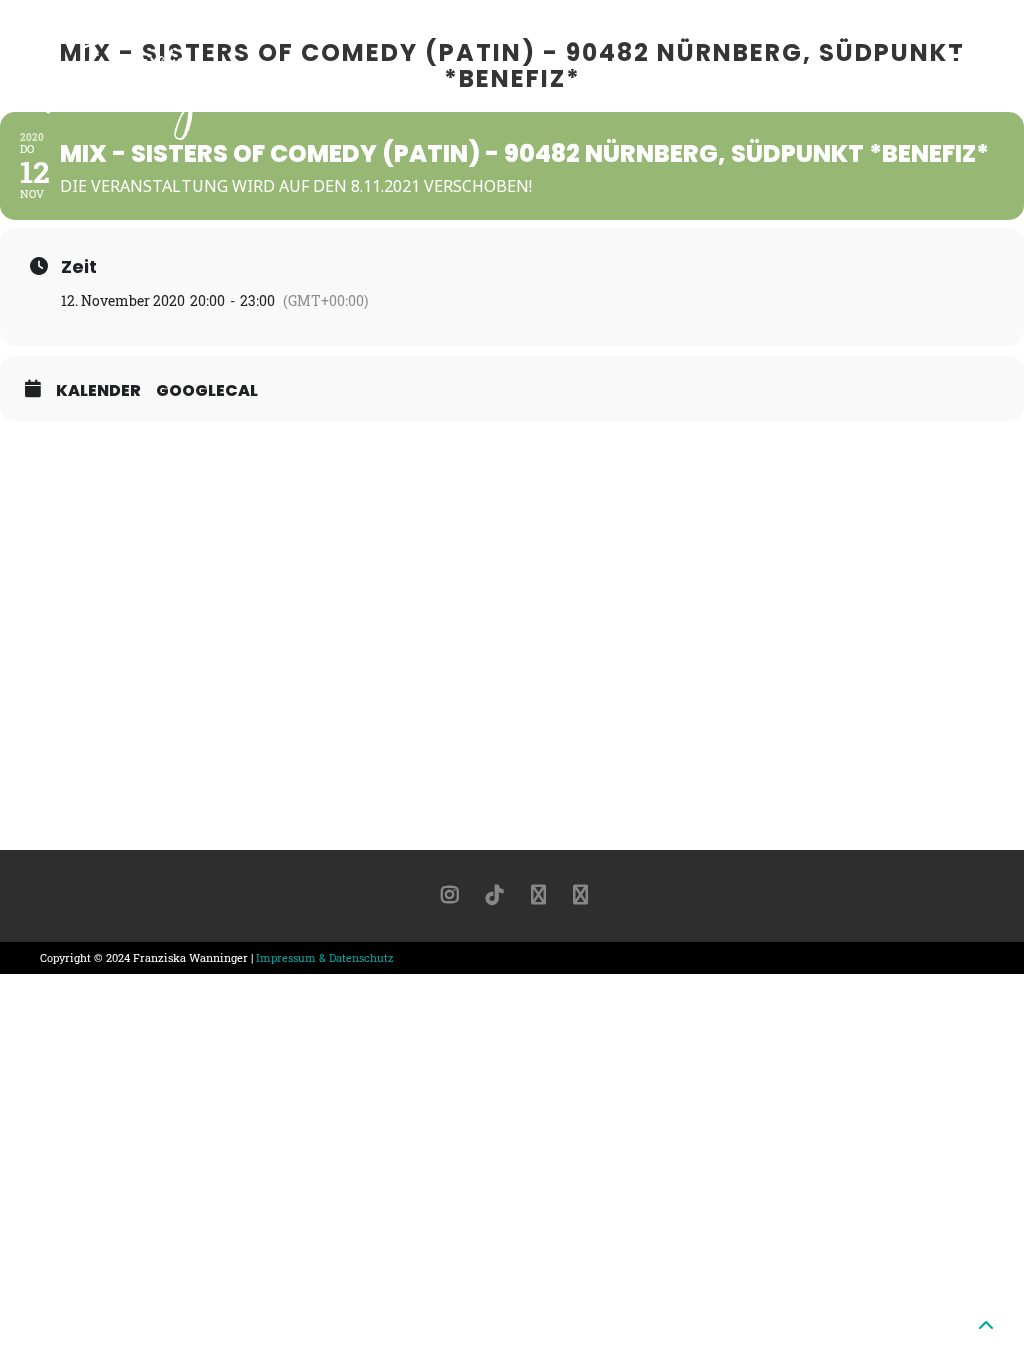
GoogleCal (207, 391)
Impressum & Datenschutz (325, 957)
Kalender (98, 391)
